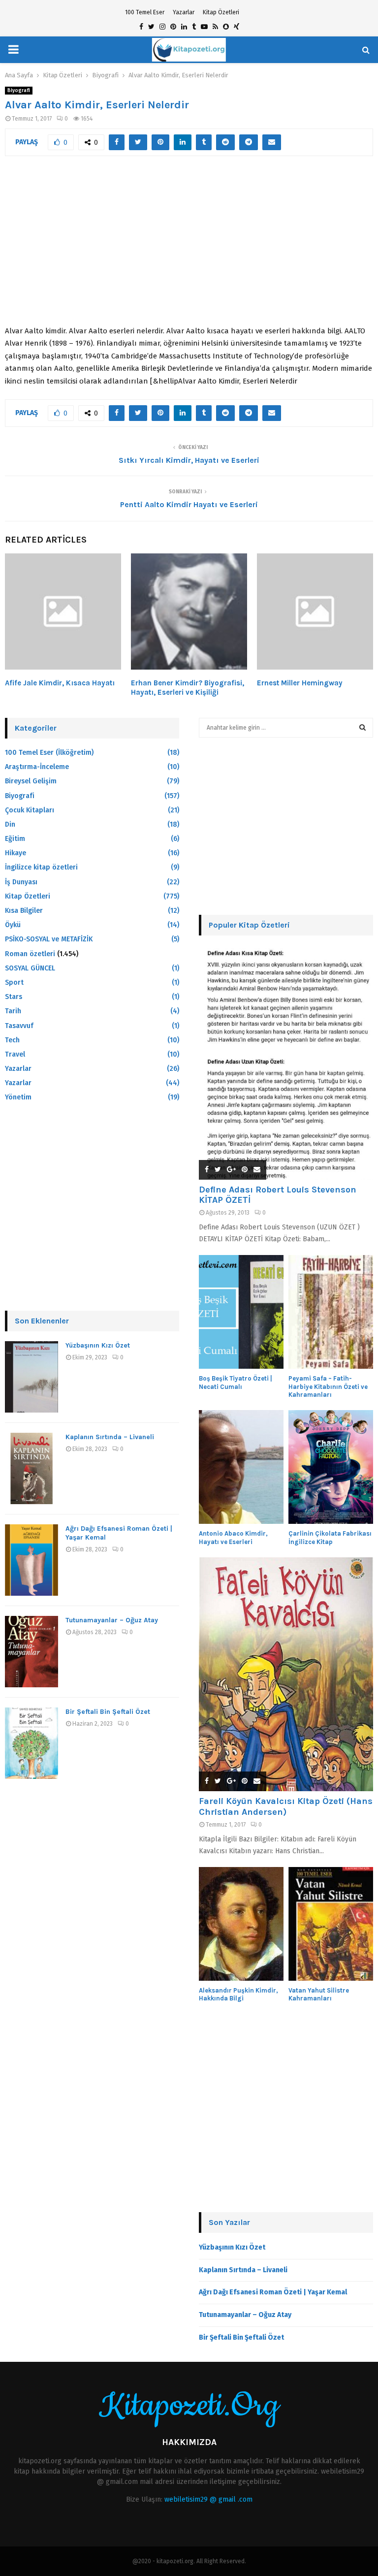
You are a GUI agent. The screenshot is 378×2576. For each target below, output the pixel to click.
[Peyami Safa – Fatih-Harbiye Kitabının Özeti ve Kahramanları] (331, 1312)
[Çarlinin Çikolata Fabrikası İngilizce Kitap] (331, 1467)
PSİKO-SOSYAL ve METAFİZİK (49, 939)
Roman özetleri (30, 954)
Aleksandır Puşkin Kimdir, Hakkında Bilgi (238, 1995)
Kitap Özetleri (221, 12)
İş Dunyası (21, 882)
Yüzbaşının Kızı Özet (98, 1345)
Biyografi (19, 91)
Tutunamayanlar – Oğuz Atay (112, 1620)
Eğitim (15, 839)
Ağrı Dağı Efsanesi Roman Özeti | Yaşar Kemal (273, 2292)
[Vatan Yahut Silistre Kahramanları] (331, 1924)
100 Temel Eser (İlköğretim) (49, 753)
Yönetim (18, 1097)
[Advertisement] (189, 246)
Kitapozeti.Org (189, 2406)
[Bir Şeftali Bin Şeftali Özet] (31, 1743)
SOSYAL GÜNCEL (30, 968)
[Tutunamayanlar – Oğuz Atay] (31, 1652)
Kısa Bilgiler (24, 911)
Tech (12, 1040)
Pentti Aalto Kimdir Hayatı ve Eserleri (189, 504)
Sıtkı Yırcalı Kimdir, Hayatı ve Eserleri (189, 460)
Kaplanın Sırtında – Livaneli (110, 1437)
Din (10, 824)
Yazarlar (184, 12)
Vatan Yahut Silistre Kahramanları (319, 1995)
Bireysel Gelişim (31, 781)
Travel (15, 1054)
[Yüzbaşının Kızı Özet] (31, 1377)
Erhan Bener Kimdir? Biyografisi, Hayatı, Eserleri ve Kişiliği (188, 688)
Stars (14, 997)
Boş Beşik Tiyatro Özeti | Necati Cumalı (236, 1383)
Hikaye (16, 853)
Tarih (13, 1011)
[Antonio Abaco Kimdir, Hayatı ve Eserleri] (241, 1467)
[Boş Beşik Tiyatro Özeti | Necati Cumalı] (241, 1312)
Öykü (13, 925)
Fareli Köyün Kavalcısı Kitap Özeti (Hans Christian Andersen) (286, 1806)
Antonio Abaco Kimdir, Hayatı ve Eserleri (233, 1538)
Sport (14, 982)
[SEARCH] (362, 728)
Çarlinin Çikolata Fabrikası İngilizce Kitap (330, 1538)
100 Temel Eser (145, 12)
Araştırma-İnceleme (37, 767)
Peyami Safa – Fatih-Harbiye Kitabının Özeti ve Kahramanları (328, 1387)
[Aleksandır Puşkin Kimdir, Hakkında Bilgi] (241, 1924)
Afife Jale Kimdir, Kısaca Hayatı (60, 683)
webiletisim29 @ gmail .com (208, 2499)
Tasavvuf (19, 1026)
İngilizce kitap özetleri (41, 867)
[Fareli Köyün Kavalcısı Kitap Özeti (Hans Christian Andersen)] (286, 1674)
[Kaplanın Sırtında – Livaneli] (31, 1468)
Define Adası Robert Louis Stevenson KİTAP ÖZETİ (278, 1195)
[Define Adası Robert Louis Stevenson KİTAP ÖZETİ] (286, 1063)
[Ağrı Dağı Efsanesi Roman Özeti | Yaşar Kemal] (31, 1560)
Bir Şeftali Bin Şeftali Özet (108, 1712)
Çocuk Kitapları (30, 810)
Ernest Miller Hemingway (300, 683)
